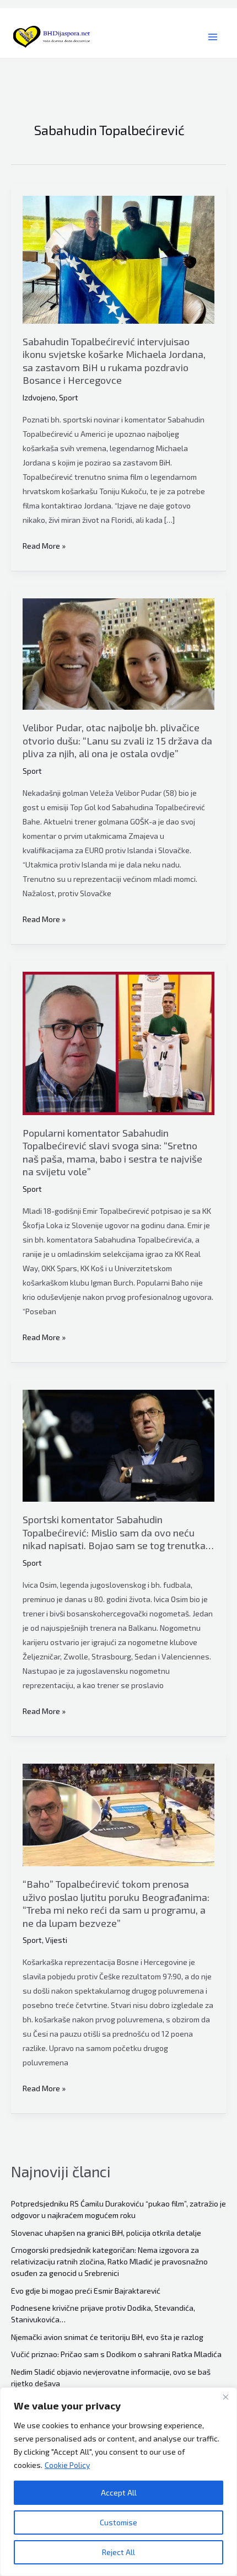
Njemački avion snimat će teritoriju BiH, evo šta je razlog (107, 2337)
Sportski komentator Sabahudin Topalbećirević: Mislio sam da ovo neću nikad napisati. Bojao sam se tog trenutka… (118, 1532)
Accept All (119, 2492)
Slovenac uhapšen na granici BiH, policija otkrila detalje (106, 2233)
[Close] (225, 2397)
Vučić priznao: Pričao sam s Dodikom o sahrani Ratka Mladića (116, 2354)
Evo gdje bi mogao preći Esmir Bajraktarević (86, 2291)
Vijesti (56, 1940)
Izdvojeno (39, 397)
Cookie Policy (67, 2465)
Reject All (118, 2552)
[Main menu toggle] (212, 37)
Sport (69, 397)
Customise (118, 2522)
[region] (118, 2482)
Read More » (44, 547)
